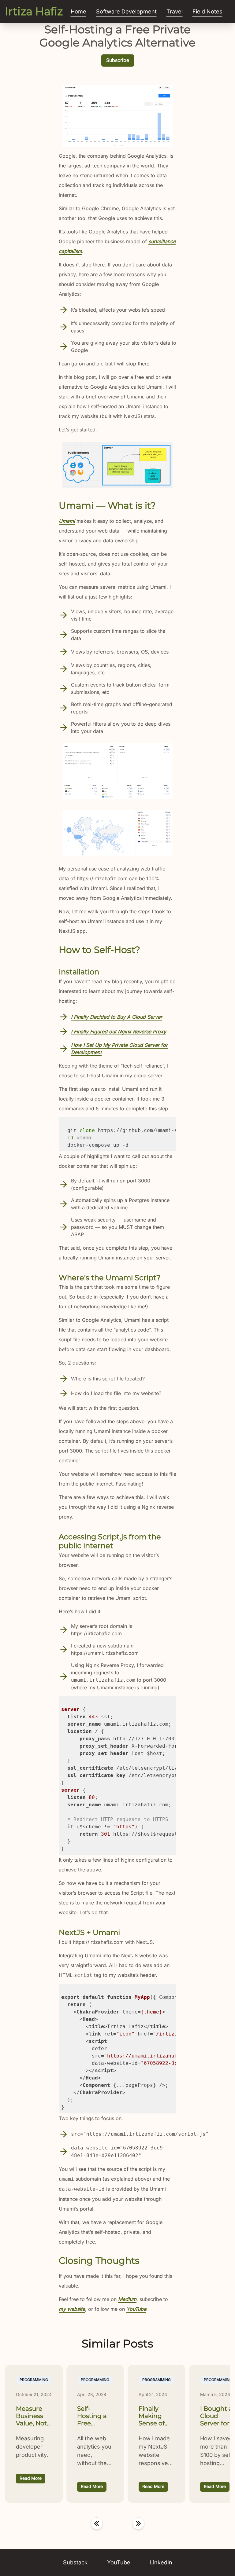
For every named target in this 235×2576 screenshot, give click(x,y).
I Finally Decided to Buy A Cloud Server (117, 1017)
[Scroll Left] (97, 2523)
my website (72, 2309)
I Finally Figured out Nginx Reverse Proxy (119, 1031)
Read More (31, 2478)
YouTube (136, 2309)
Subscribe (118, 60)
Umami (67, 521)
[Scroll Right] (138, 2523)
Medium (127, 2299)
